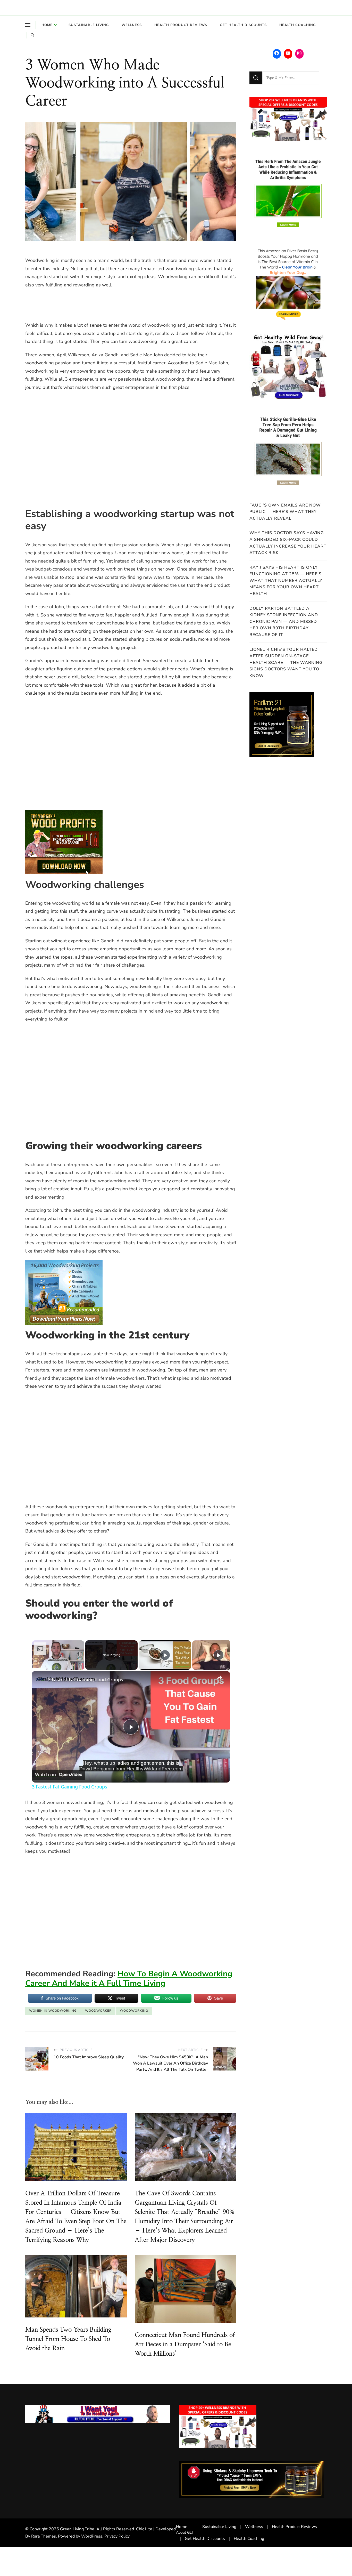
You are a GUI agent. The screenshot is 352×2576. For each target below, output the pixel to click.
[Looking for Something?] (291, 78)
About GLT (185, 2533)
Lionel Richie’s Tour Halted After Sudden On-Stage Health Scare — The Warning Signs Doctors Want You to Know (286, 663)
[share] (220, 1678)
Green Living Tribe (77, 2529)
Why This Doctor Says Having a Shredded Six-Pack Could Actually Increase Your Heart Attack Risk (288, 543)
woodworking (134, 2011)
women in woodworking (53, 2011)
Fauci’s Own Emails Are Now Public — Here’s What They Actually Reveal (285, 512)
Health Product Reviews (181, 25)
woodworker (98, 2011)
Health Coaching (298, 25)
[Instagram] (299, 53)
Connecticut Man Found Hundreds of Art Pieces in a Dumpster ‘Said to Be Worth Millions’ (185, 2345)
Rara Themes (44, 2536)
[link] (40, 1679)
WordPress (92, 2536)
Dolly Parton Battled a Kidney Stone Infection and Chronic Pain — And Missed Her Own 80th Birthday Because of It (284, 622)
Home (47, 25)
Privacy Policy (117, 2536)
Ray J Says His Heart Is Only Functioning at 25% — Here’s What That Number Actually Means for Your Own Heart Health (286, 581)
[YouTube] (288, 53)
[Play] (165, 1655)
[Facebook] (277, 53)
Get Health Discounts (243, 25)
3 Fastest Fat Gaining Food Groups (86, 1680)
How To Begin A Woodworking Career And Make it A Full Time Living (129, 1979)
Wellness (132, 25)
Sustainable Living (89, 25)
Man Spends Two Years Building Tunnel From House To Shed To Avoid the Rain (68, 2339)
